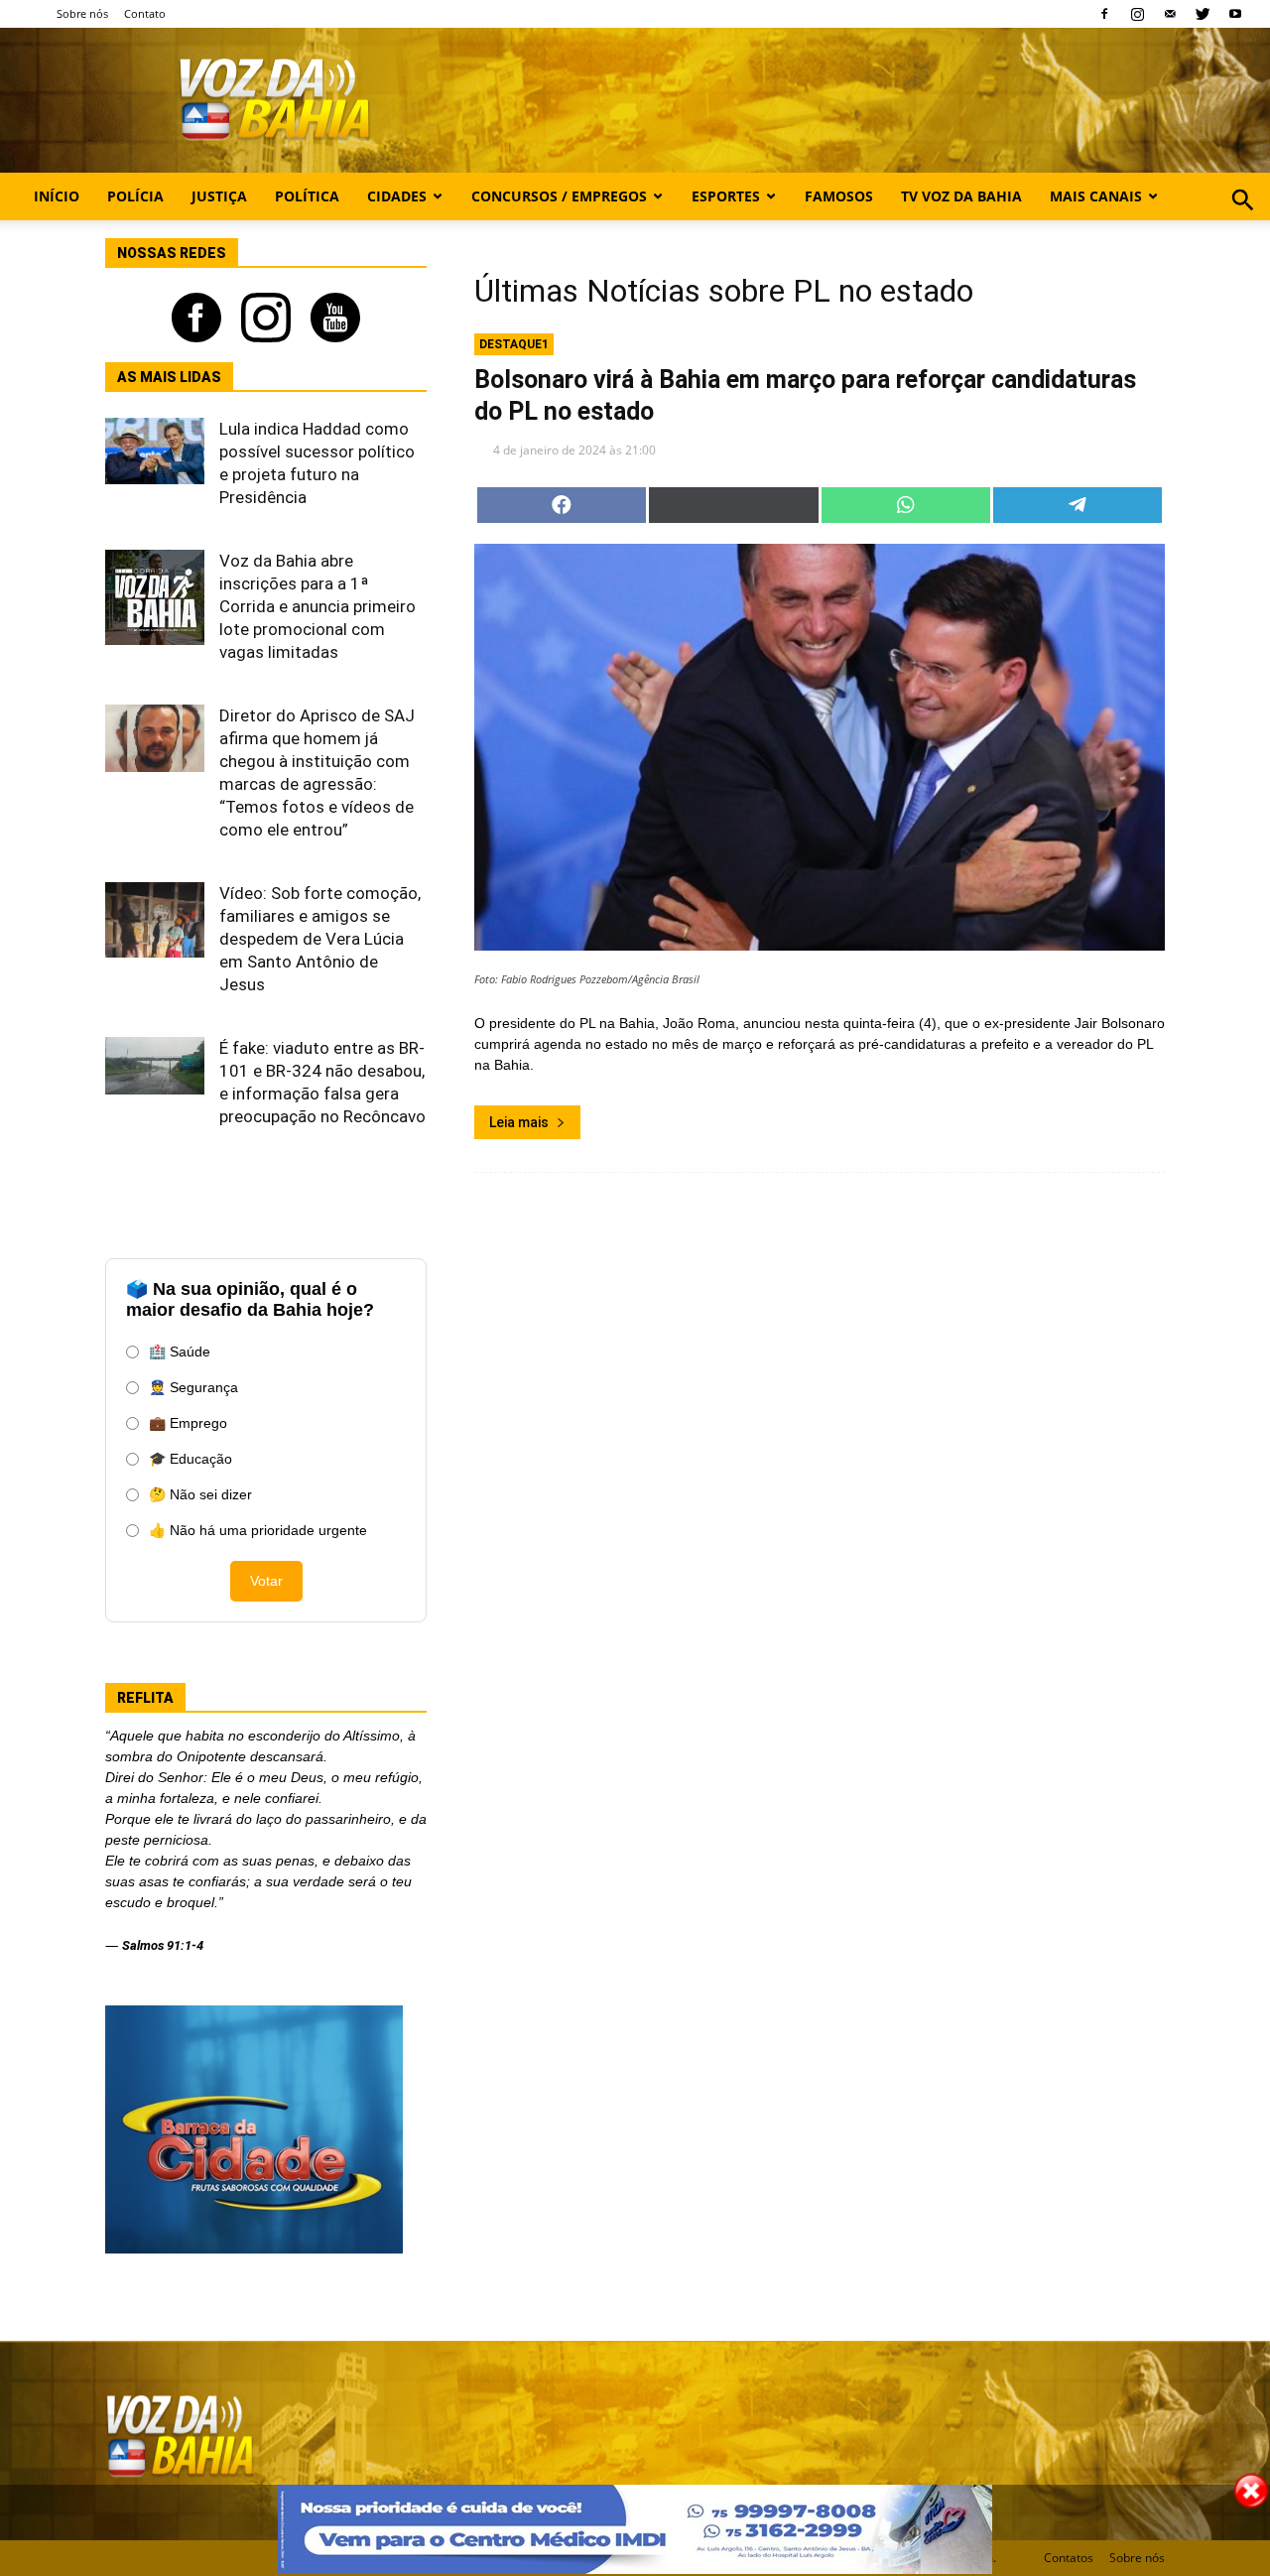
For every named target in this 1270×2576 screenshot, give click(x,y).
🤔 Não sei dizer (200, 1494)
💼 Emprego (188, 1423)
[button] (1243, 222)
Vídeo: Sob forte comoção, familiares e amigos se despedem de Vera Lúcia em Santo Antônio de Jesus (320, 939)
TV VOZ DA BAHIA (961, 196)
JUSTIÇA (219, 196)
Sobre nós (82, 13)
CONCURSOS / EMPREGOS (559, 196)
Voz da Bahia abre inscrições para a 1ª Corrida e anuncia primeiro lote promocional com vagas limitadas (317, 606)
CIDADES (397, 196)
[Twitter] (1203, 14)
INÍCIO (57, 196)
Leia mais (519, 1122)
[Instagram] (1137, 14)
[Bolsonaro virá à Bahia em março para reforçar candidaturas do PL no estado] (820, 747)
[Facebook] (1104, 14)
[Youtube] (1235, 14)
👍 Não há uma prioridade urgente (258, 1530)
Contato (145, 13)
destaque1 (514, 344)
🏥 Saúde (180, 1352)
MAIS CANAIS (1096, 196)
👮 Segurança (193, 1387)
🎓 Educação (190, 1459)
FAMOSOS (839, 196)
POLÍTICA (307, 196)
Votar (266, 1581)
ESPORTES (726, 196)
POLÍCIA (135, 196)
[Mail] (1170, 14)
